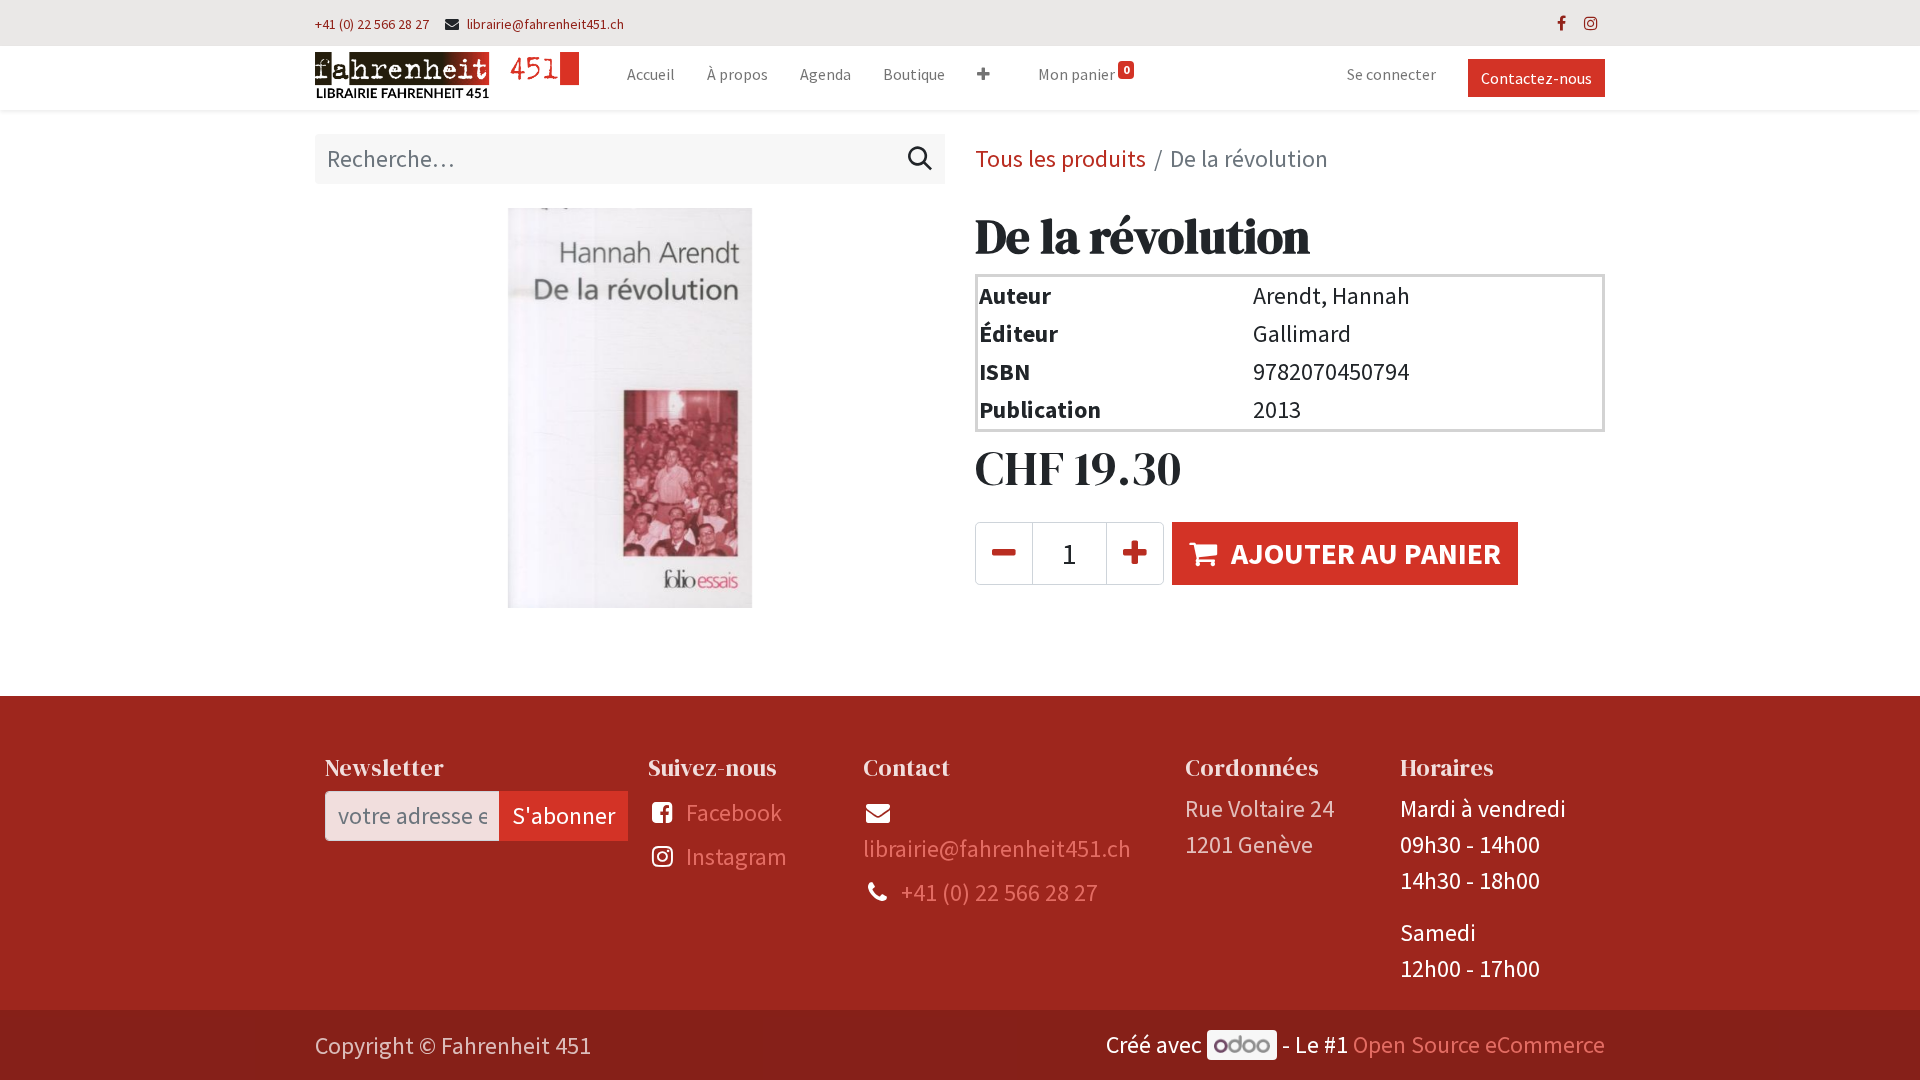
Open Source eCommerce (1479, 1044)
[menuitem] (651, 78)
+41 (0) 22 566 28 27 (372, 24)
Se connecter (1391, 74)
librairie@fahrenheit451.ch (545, 24)
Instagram (736, 856)
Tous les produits (1060, 158)
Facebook (734, 812)
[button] (983, 78)
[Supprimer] (1004, 553)
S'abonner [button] (563, 815)
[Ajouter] (1135, 553)
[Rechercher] (920, 159)
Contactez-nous (1536, 78)
